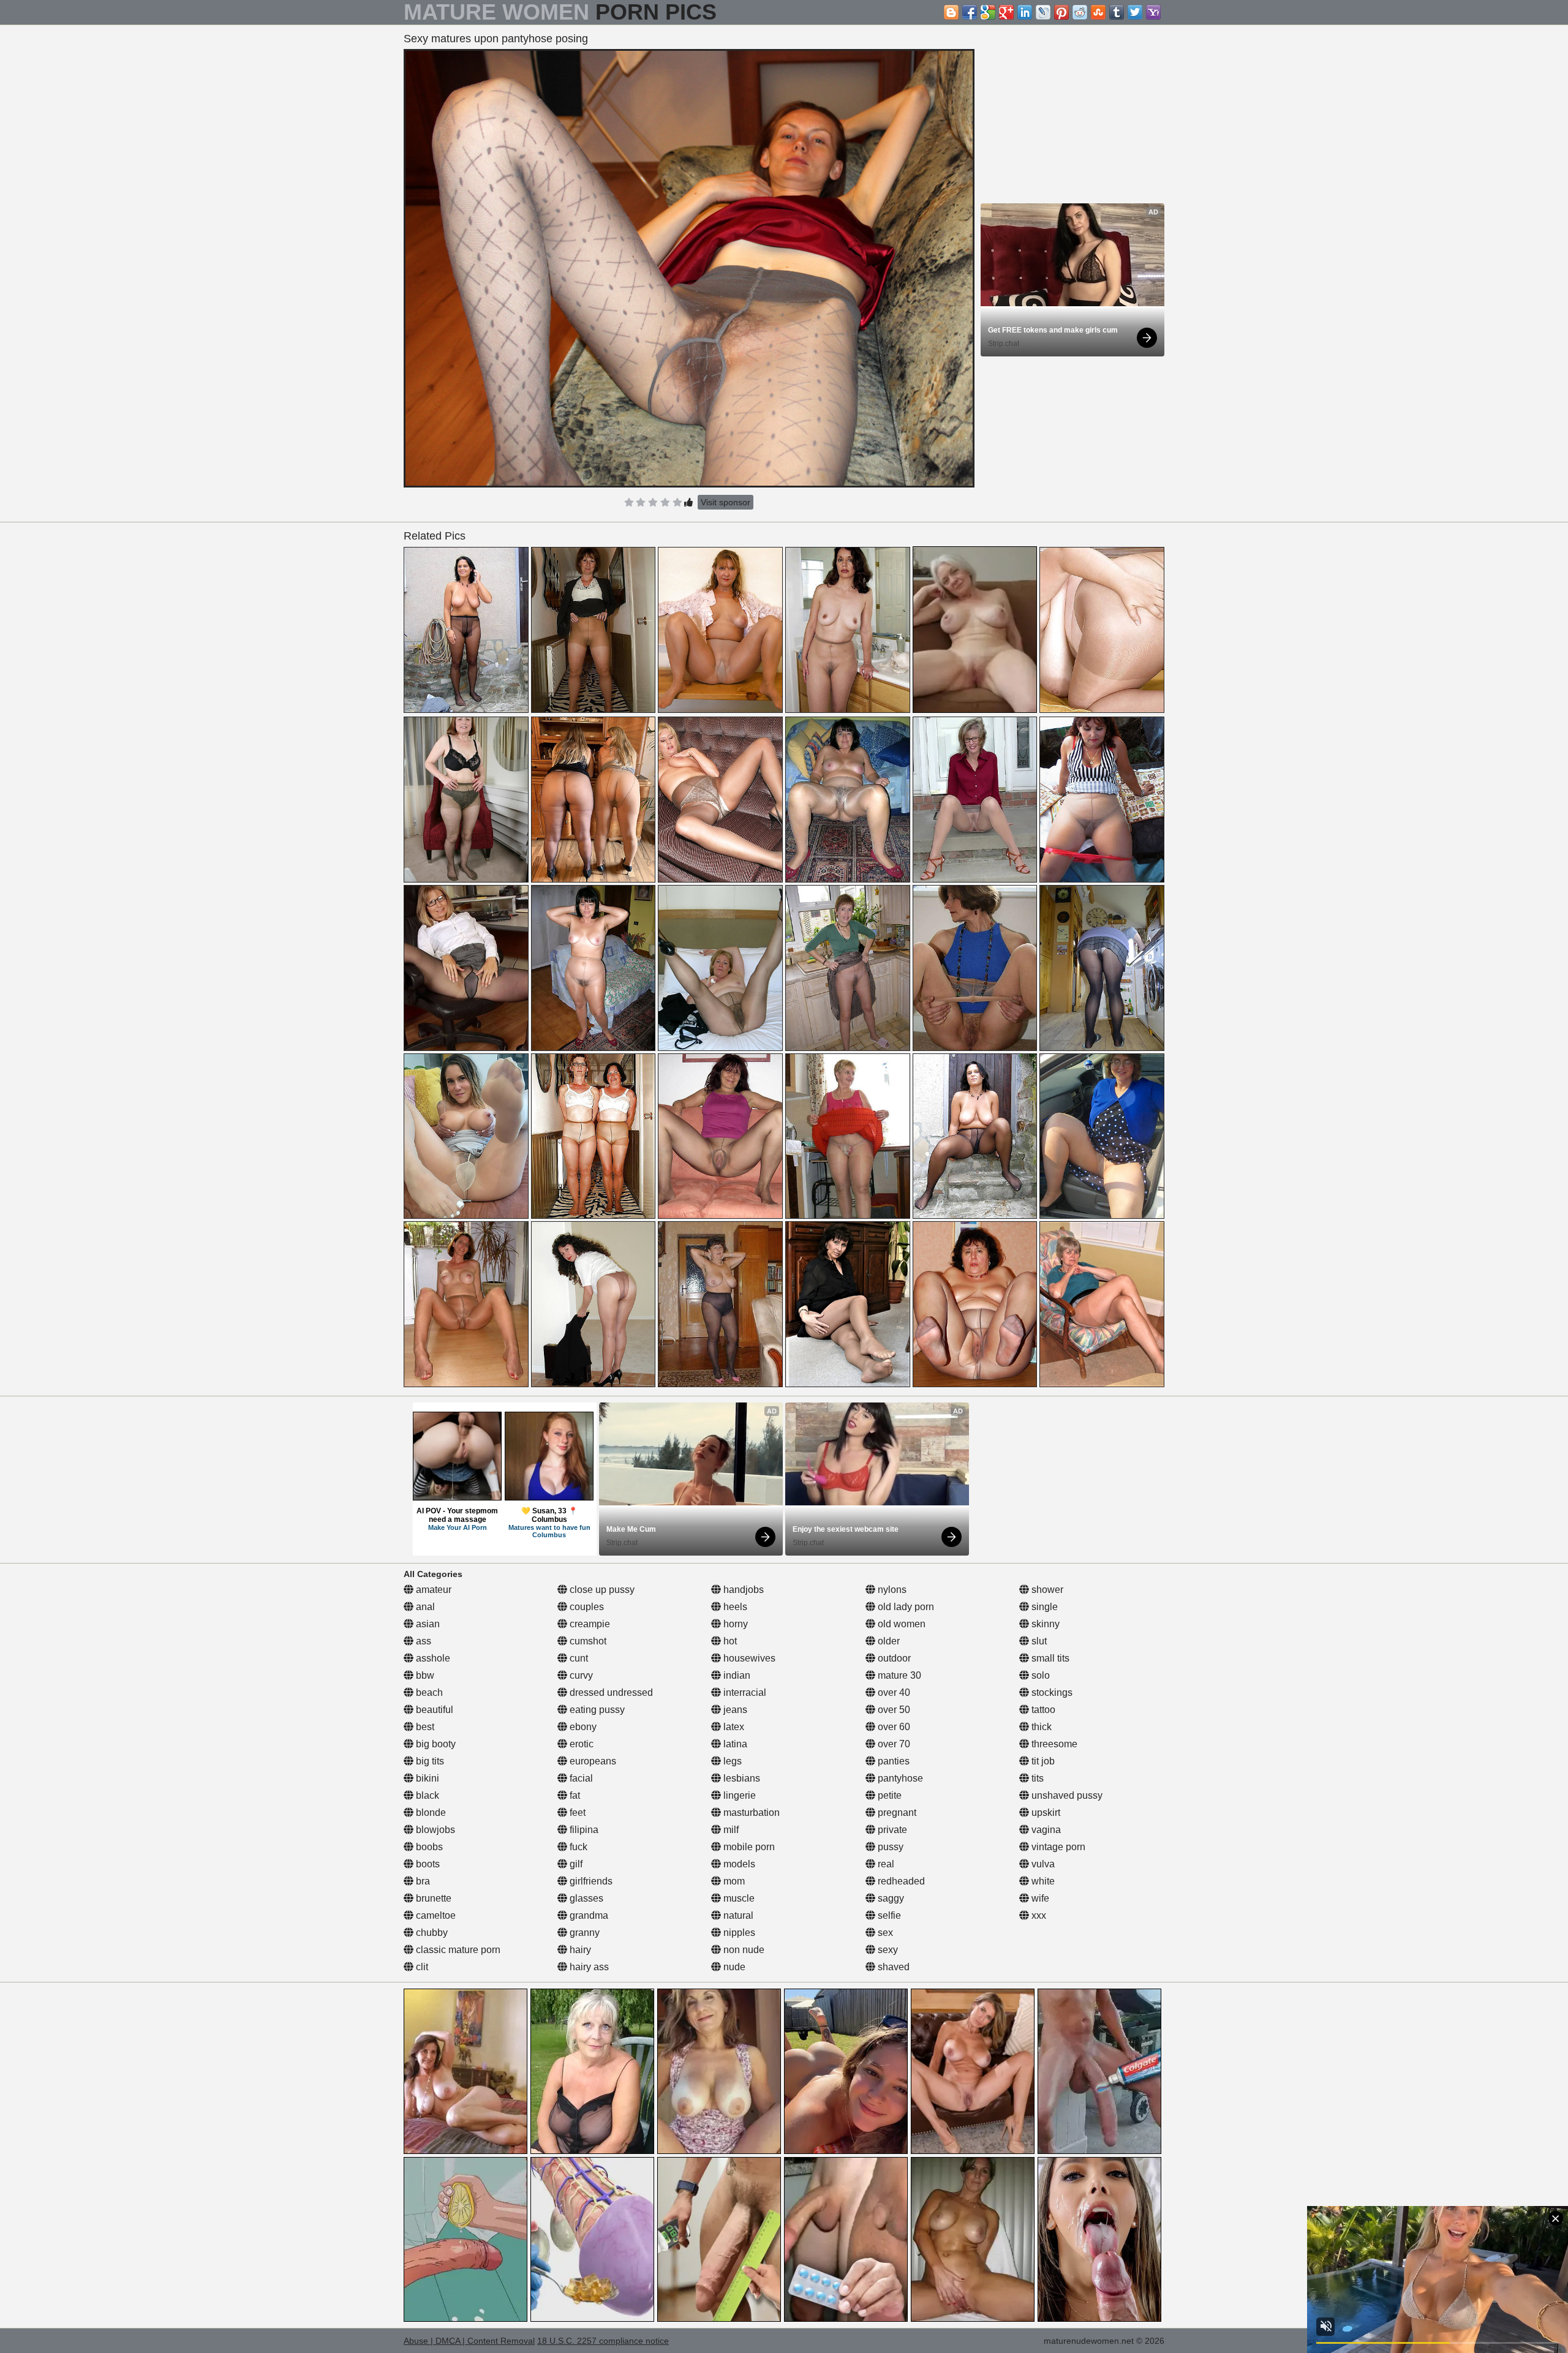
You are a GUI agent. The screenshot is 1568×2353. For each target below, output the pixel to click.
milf (730, 1830)
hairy (579, 1950)
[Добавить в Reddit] (1080, 12)
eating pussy (596, 1710)
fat (574, 1795)
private (891, 1830)
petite (888, 1795)
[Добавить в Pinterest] (1061, 12)
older (888, 1641)
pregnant (896, 1813)
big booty (435, 1744)
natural (737, 1915)
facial (580, 1778)
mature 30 (898, 1675)
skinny (1044, 1624)
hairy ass (588, 1967)
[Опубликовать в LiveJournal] (1043, 12)
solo (1039, 1675)
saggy (890, 1898)
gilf (575, 1864)
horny (734, 1624)
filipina (583, 1830)
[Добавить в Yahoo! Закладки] (1153, 12)
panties (892, 1761)
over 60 (893, 1727)
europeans (592, 1761)
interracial (744, 1692)
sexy (887, 1950)
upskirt (1045, 1813)
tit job (1042, 1761)
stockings (1051, 1692)
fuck (577, 1847)
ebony (582, 1727)
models (738, 1864)
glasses (585, 1898)
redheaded (900, 1881)
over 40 (893, 1692)
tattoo (1042, 1710)
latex (733, 1727)
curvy (580, 1675)
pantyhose (899, 1778)
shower (1046, 1590)
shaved (892, 1967)
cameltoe (435, 1915)
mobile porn (748, 1847)
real (885, 1864)
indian (736, 1675)
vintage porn (1057, 1847)
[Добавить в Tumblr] (1117, 12)
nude (733, 1967)
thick (1040, 1727)
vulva (1042, 1864)
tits (1036, 1778)
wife (1039, 1898)
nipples (738, 1933)
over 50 (893, 1710)
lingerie (738, 1795)
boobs (428, 1847)
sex (884, 1933)
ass (422, 1641)
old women (900, 1624)
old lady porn (905, 1607)
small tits (1049, 1658)
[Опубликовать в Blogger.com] (951, 12)
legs (731, 1761)
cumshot (587, 1641)
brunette (432, 1898)
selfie (888, 1915)
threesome (1053, 1744)
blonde (430, 1813)
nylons (891, 1590)
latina (734, 1744)
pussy (889, 1847)
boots (427, 1864)
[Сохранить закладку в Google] (988, 12)
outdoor (893, 1658)
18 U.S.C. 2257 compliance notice (603, 2341)
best (424, 1727)
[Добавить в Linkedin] (1025, 12)
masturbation (750, 1813)
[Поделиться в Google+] (1006, 12)
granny (583, 1933)
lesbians (741, 1778)
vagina (1045, 1830)
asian (427, 1624)
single (1043, 1607)
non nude (743, 1950)
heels (734, 1607)
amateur (432, 1590)
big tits (429, 1761)
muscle (738, 1898)
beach (428, 1692)
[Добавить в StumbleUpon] (1098, 12)
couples (586, 1607)
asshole (432, 1658)
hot (729, 1641)
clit (421, 1967)
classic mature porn (457, 1950)
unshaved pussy (1066, 1795)
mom (733, 1881)
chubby (431, 1933)
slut (1038, 1641)
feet (576, 1813)
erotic (580, 1744)
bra (422, 1881)
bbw (424, 1675)
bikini (426, 1778)
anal (424, 1607)
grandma (588, 1915)
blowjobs (434, 1830)
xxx (1038, 1915)
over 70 (893, 1744)
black (426, 1795)
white (1042, 1881)
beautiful (433, 1710)
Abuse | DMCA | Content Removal (469, 2341)
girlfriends (590, 1881)
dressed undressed (610, 1692)
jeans (734, 1710)
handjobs (742, 1590)
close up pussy (601, 1590)
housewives (748, 1658)
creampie (589, 1624)
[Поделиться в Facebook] (970, 12)
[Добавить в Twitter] (1135, 12)
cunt (578, 1658)
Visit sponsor (726, 502)
